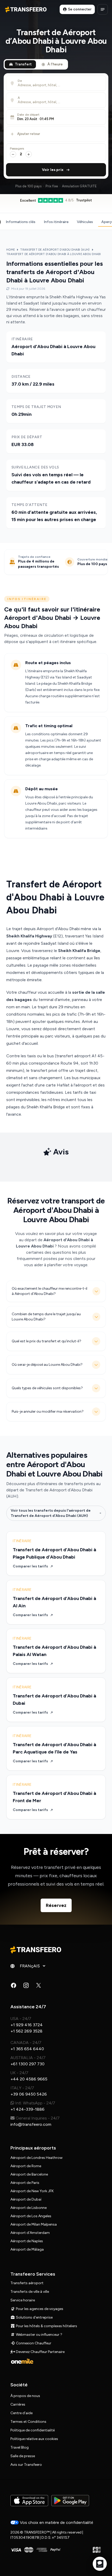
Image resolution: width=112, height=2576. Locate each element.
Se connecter (80, 9)
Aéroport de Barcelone (29, 2174)
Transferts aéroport (27, 2283)
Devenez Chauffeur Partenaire (40, 2352)
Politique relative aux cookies (34, 2439)
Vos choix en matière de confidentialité (56, 2522)
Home (11, 250)
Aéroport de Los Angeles (31, 2216)
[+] (29, 154)
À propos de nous (25, 2396)
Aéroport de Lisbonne (29, 2208)
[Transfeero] (36, 1950)
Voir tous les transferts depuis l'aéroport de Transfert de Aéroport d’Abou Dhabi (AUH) (51, 1513)
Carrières (18, 2404)
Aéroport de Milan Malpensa (34, 2224)
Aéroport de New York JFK (32, 2191)
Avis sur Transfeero (26, 2465)
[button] (56, 117)
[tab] (20, 64)
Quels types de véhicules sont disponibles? (47, 1388)
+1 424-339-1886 (27, 2109)
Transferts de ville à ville (30, 2292)
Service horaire (23, 2300)
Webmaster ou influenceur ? (39, 2335)
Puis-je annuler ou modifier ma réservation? (48, 1411)
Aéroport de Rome (26, 2166)
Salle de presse (23, 2456)
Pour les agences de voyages (39, 2309)
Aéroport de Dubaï (26, 2199)
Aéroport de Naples (27, 2241)
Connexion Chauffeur (33, 2343)
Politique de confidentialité (33, 2430)
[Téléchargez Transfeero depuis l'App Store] (29, 2501)
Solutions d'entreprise (34, 2317)
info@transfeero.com (31, 2124)
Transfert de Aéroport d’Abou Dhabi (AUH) (55, 250)
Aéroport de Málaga (27, 2249)
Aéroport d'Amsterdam (30, 2233)
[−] (13, 154)
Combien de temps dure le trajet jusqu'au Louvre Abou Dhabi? (46, 1317)
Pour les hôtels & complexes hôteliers (46, 2326)
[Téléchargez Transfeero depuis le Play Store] (70, 2501)
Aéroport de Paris (25, 2183)
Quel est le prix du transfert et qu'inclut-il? (46, 1341)
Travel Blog (20, 2447)
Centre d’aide (21, 2413)
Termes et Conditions (28, 2422)
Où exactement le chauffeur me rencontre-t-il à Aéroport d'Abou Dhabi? (49, 1291)
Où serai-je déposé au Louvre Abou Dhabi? (47, 1365)
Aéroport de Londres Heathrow (36, 2158)
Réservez (56, 1905)
